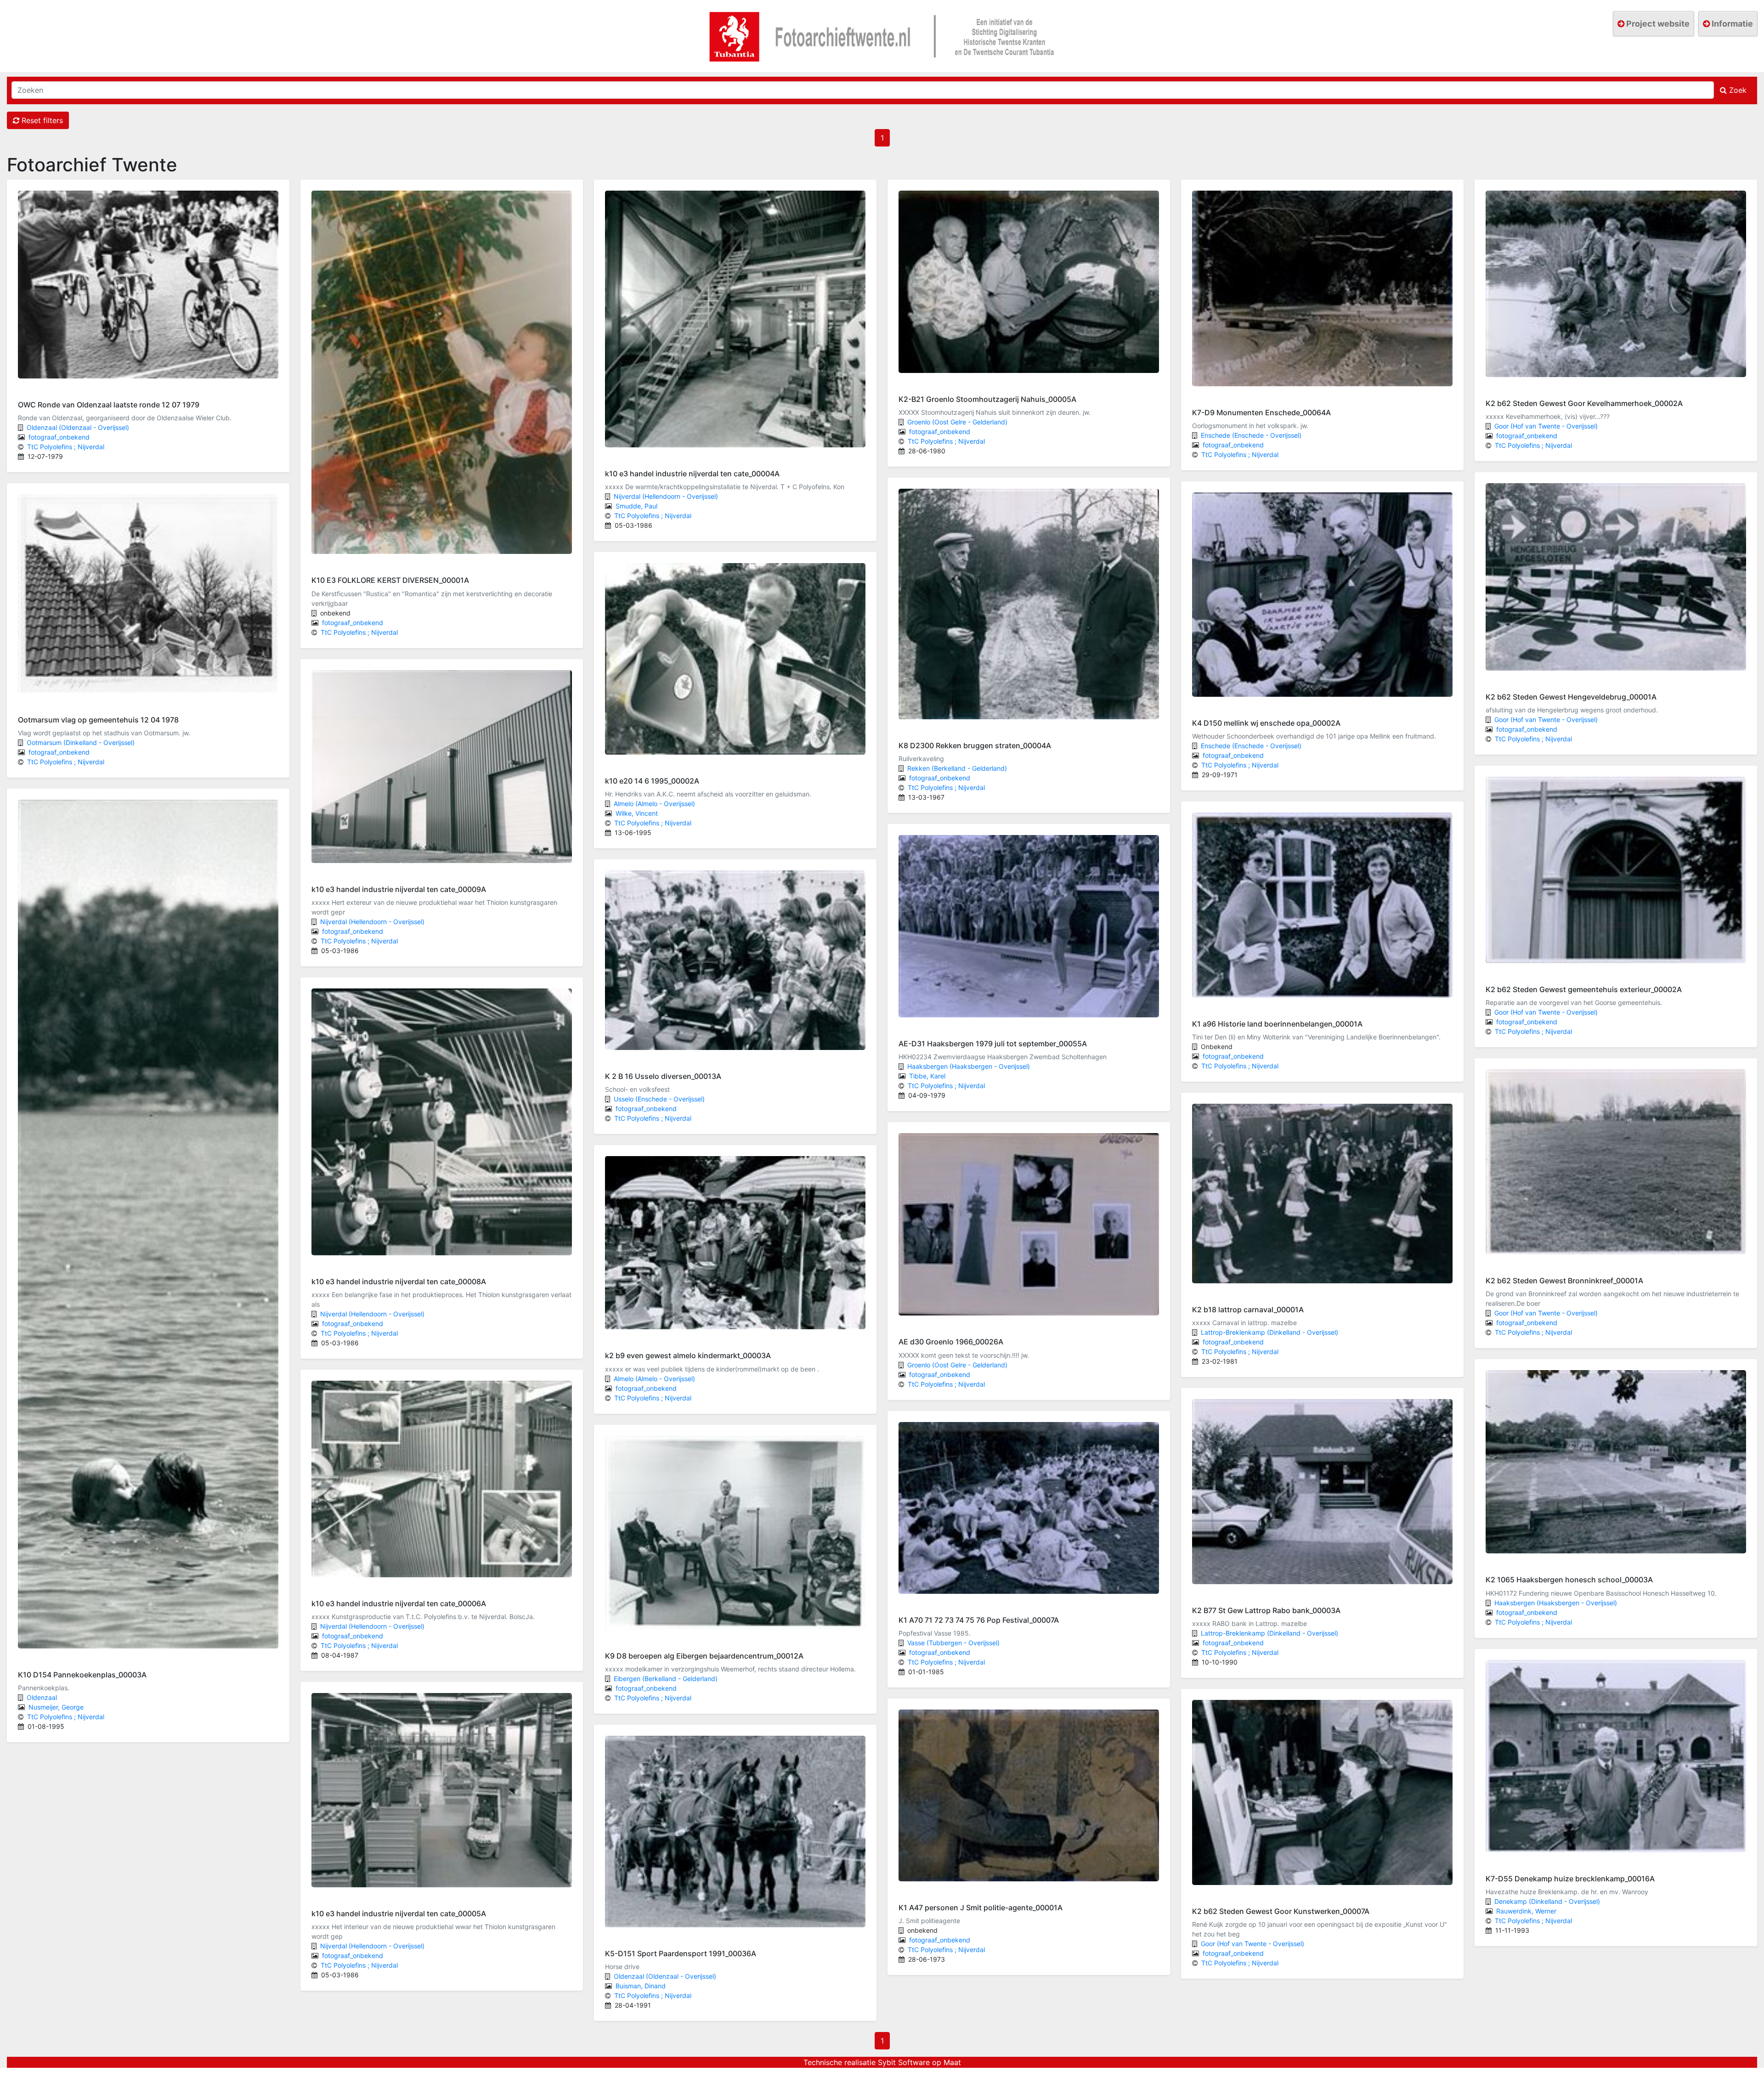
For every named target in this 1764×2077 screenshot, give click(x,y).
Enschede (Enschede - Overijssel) (1251, 435)
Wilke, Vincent (637, 813)
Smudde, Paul (636, 506)
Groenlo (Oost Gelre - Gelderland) (957, 422)
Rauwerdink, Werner (1526, 1911)
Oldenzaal (42, 1697)
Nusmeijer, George (56, 1707)
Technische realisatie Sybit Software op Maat (882, 2062)
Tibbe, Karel (927, 1076)
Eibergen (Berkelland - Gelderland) (666, 1679)
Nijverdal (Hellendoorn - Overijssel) (372, 922)
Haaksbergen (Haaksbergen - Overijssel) (969, 1066)
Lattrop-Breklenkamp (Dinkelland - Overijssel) (1269, 1332)
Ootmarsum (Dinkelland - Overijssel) (81, 742)
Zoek (1737, 90)
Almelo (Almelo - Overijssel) (654, 804)
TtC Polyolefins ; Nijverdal (66, 447)
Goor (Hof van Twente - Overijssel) (1252, 1944)
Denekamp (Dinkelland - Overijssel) (1547, 1901)
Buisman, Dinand (641, 1986)
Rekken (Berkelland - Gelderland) (957, 768)
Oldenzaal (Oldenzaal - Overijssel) (78, 427)
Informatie (1731, 24)
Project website (1657, 24)
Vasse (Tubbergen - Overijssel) (953, 1643)
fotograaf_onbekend (59, 437)
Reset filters (41, 120)
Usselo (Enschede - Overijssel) (659, 1099)
